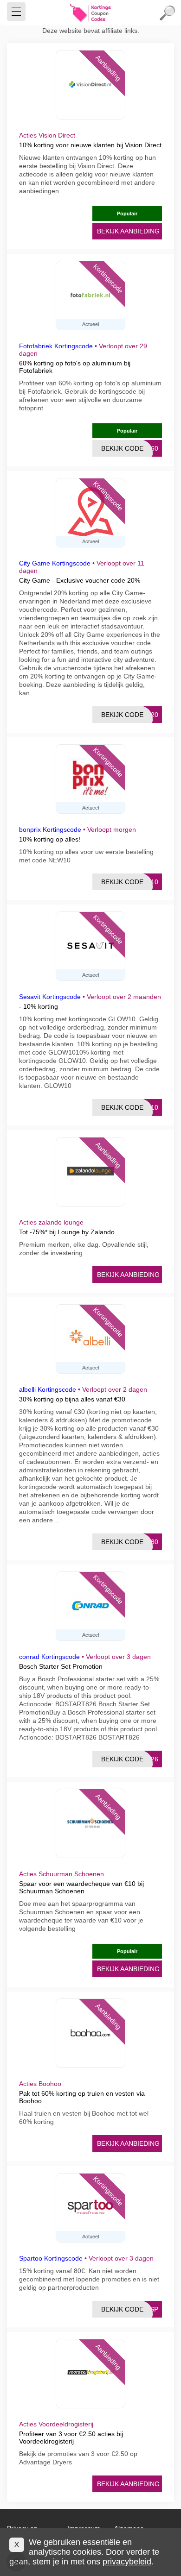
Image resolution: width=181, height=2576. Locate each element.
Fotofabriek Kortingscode (56, 346)
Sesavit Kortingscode (50, 997)
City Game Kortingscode (55, 563)
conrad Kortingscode (49, 1657)
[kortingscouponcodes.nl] (90, 13)
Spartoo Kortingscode (51, 2258)
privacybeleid (127, 2562)
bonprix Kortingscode (50, 829)
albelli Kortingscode (48, 1389)
